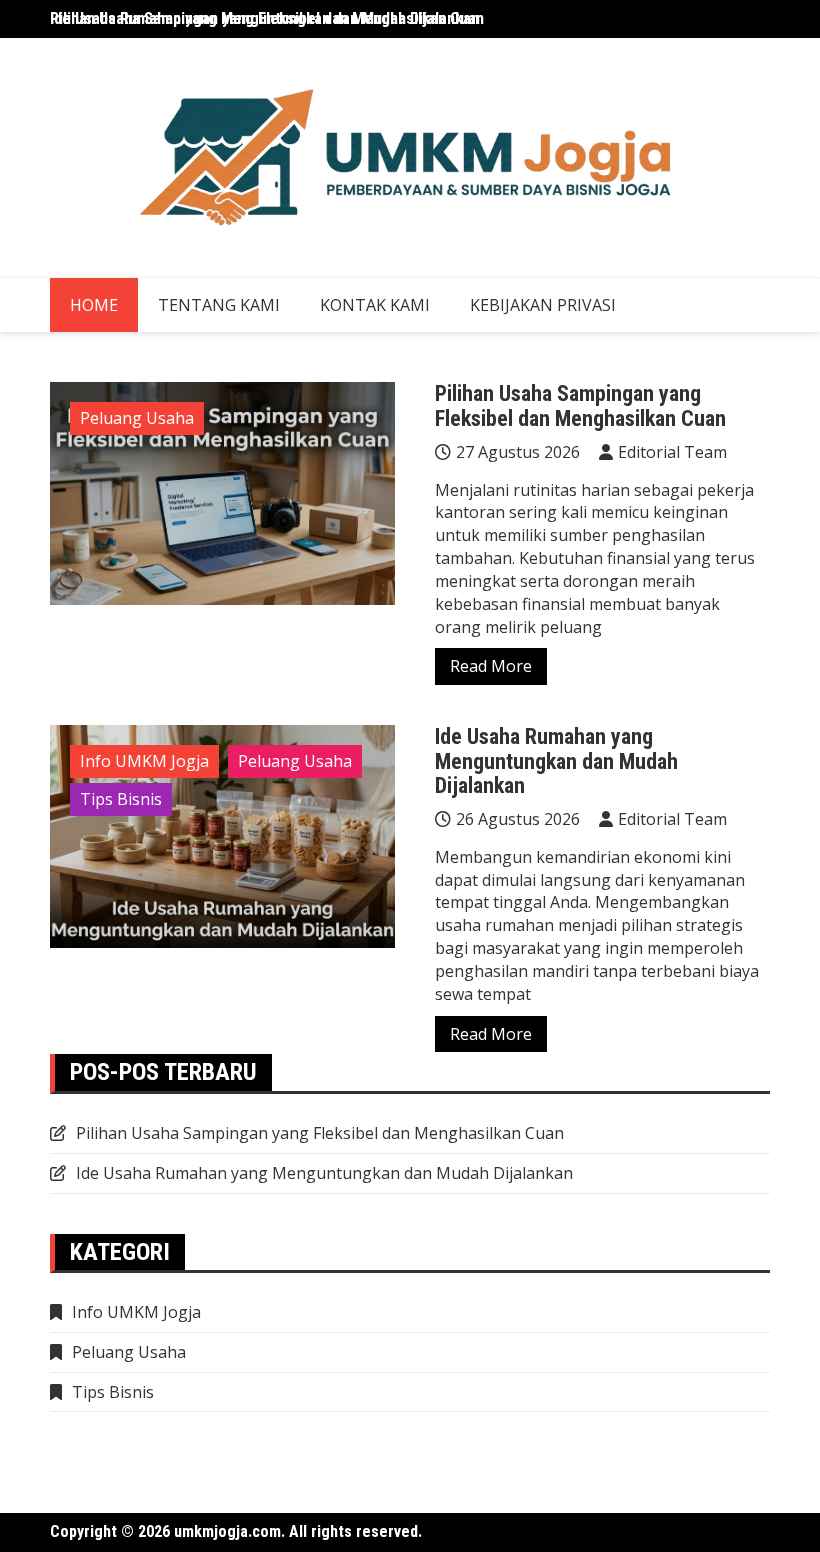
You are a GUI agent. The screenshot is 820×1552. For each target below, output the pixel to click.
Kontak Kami (375, 305)
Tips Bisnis (121, 799)
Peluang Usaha (137, 418)
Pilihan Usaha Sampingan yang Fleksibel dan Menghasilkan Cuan (267, 18)
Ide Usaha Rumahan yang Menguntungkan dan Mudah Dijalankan (556, 760)
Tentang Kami (219, 305)
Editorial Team (672, 452)
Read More (491, 666)
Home (94, 305)
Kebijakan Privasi (543, 305)
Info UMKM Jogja (144, 761)
